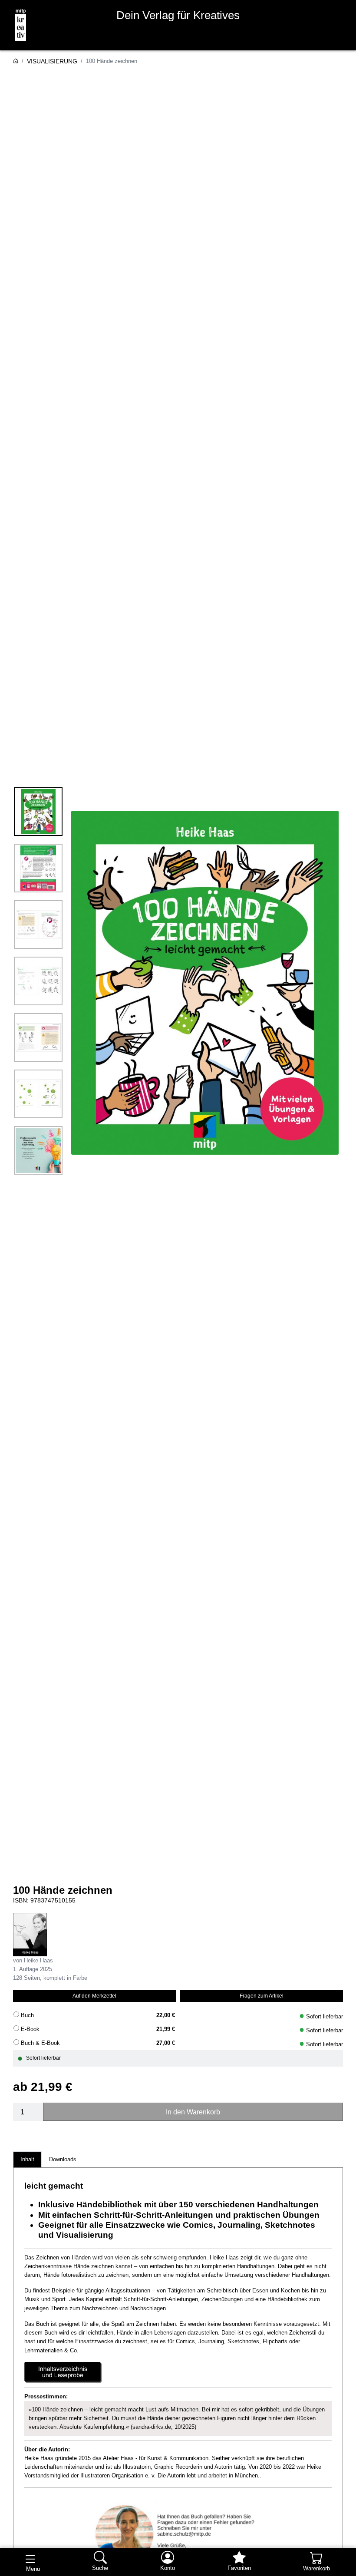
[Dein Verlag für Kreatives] (17, 25)
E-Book (30, 2029)
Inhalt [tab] (27, 2159)
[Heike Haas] (30, 1934)
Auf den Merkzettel (94, 1996)
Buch (27, 2015)
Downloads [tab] (63, 2159)
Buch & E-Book (40, 2043)
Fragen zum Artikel (262, 1996)
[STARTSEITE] (16, 61)
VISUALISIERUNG (52, 61)
